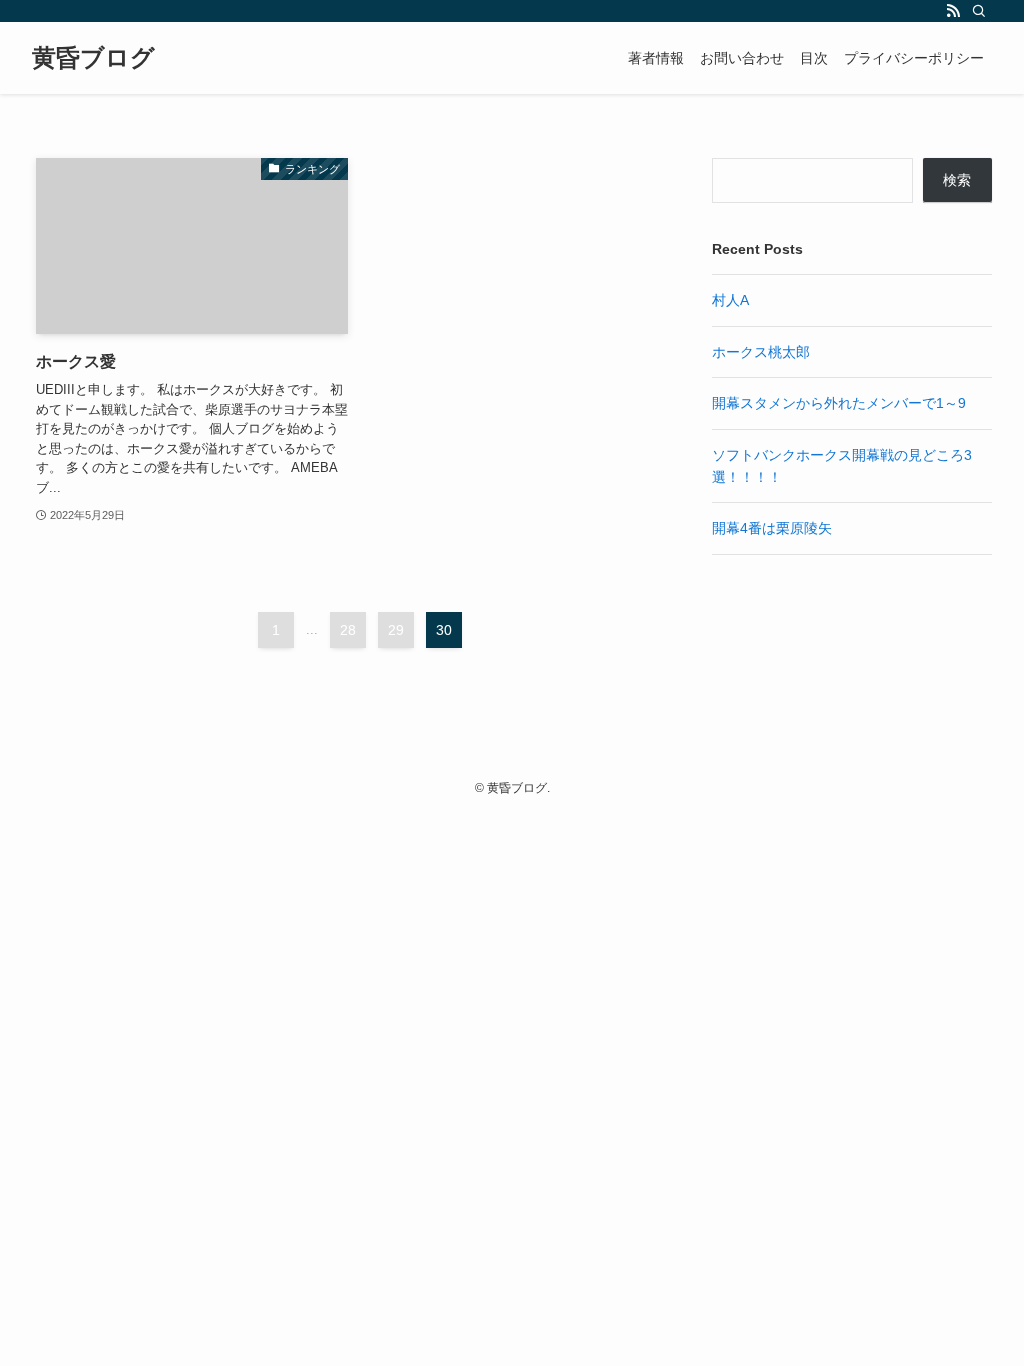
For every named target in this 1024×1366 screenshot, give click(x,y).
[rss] (953, 11)
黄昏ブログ (93, 58)
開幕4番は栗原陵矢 (772, 528)
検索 (957, 180)
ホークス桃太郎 (761, 352)
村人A (730, 300)
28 (348, 630)
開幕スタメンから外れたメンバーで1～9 (839, 403)
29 (396, 630)
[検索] (979, 11)
